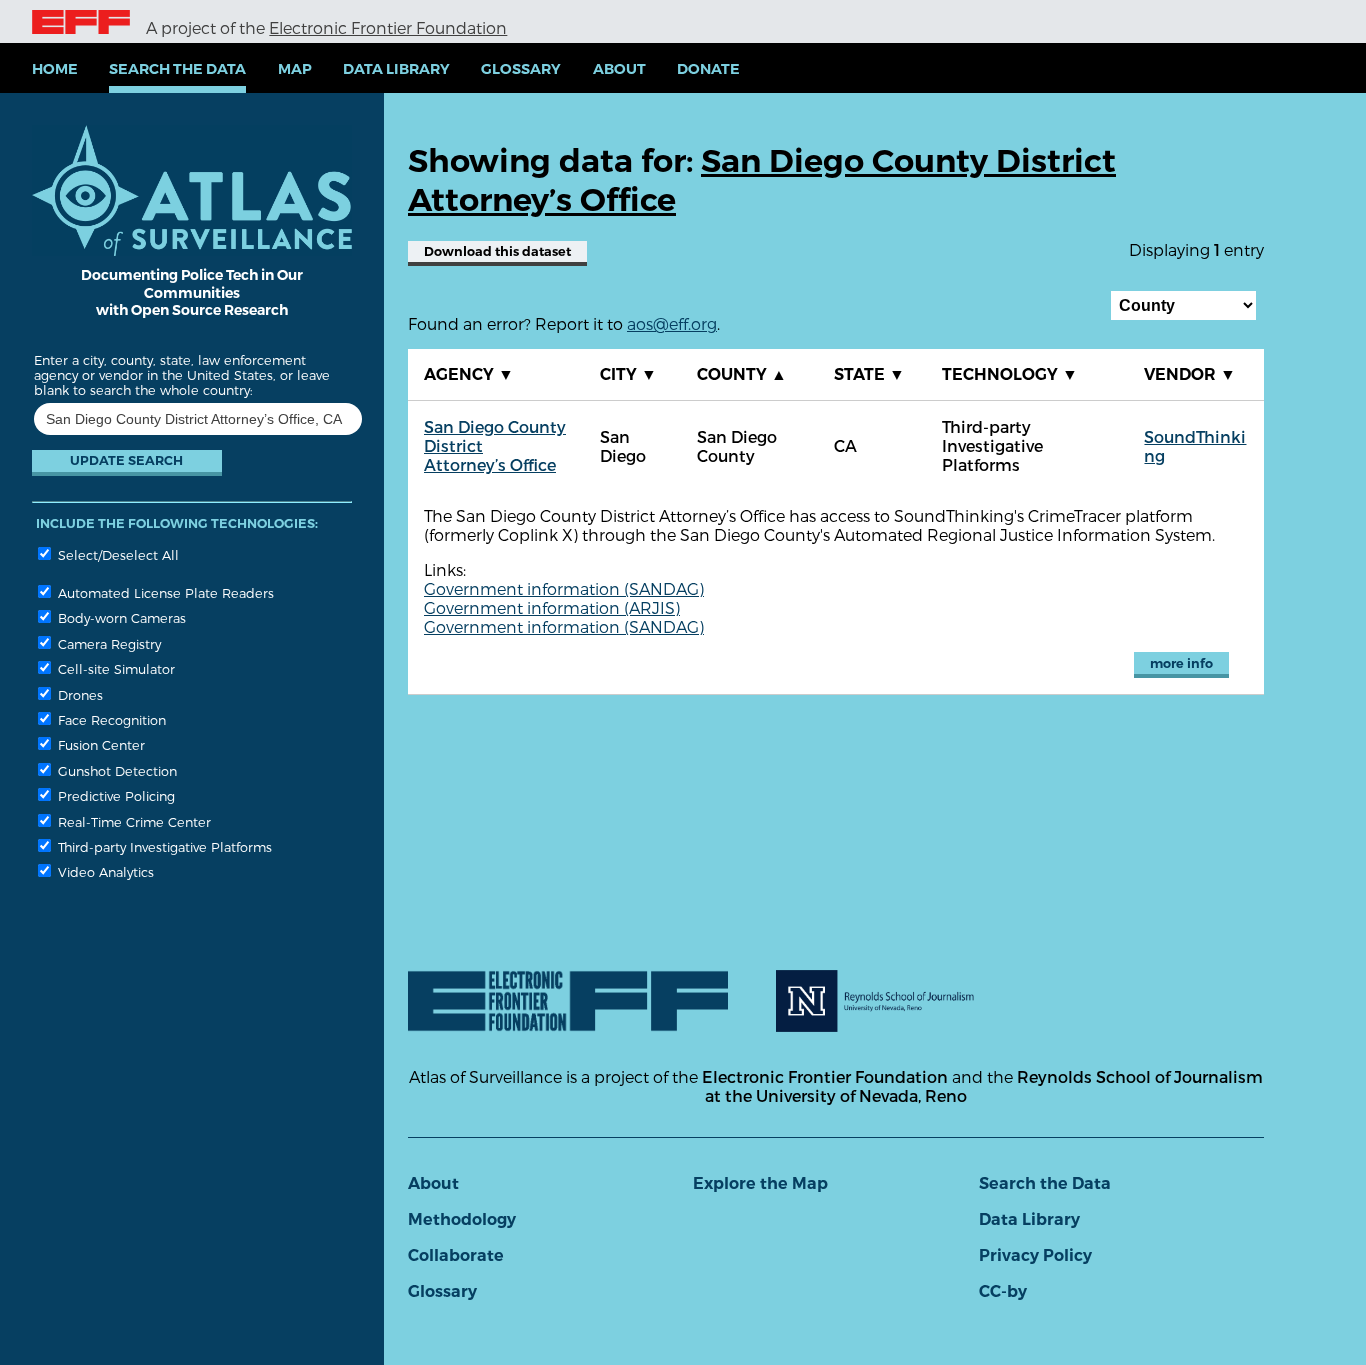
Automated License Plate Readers (164, 592)
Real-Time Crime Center (132, 821)
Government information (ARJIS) (552, 607)
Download (497, 251)
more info (1181, 663)
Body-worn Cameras (120, 617)
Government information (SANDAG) (564, 588)
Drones (78, 694)
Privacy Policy (1035, 1255)
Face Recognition (110, 719)
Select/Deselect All (116, 554)
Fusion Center (99, 744)
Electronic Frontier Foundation (388, 27)
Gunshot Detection (115, 770)
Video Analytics (104, 871)
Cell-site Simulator (114, 668)
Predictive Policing (114, 795)
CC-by (1003, 1291)
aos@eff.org (672, 323)
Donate (708, 69)
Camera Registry (107, 643)
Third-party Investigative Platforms (163, 846)
